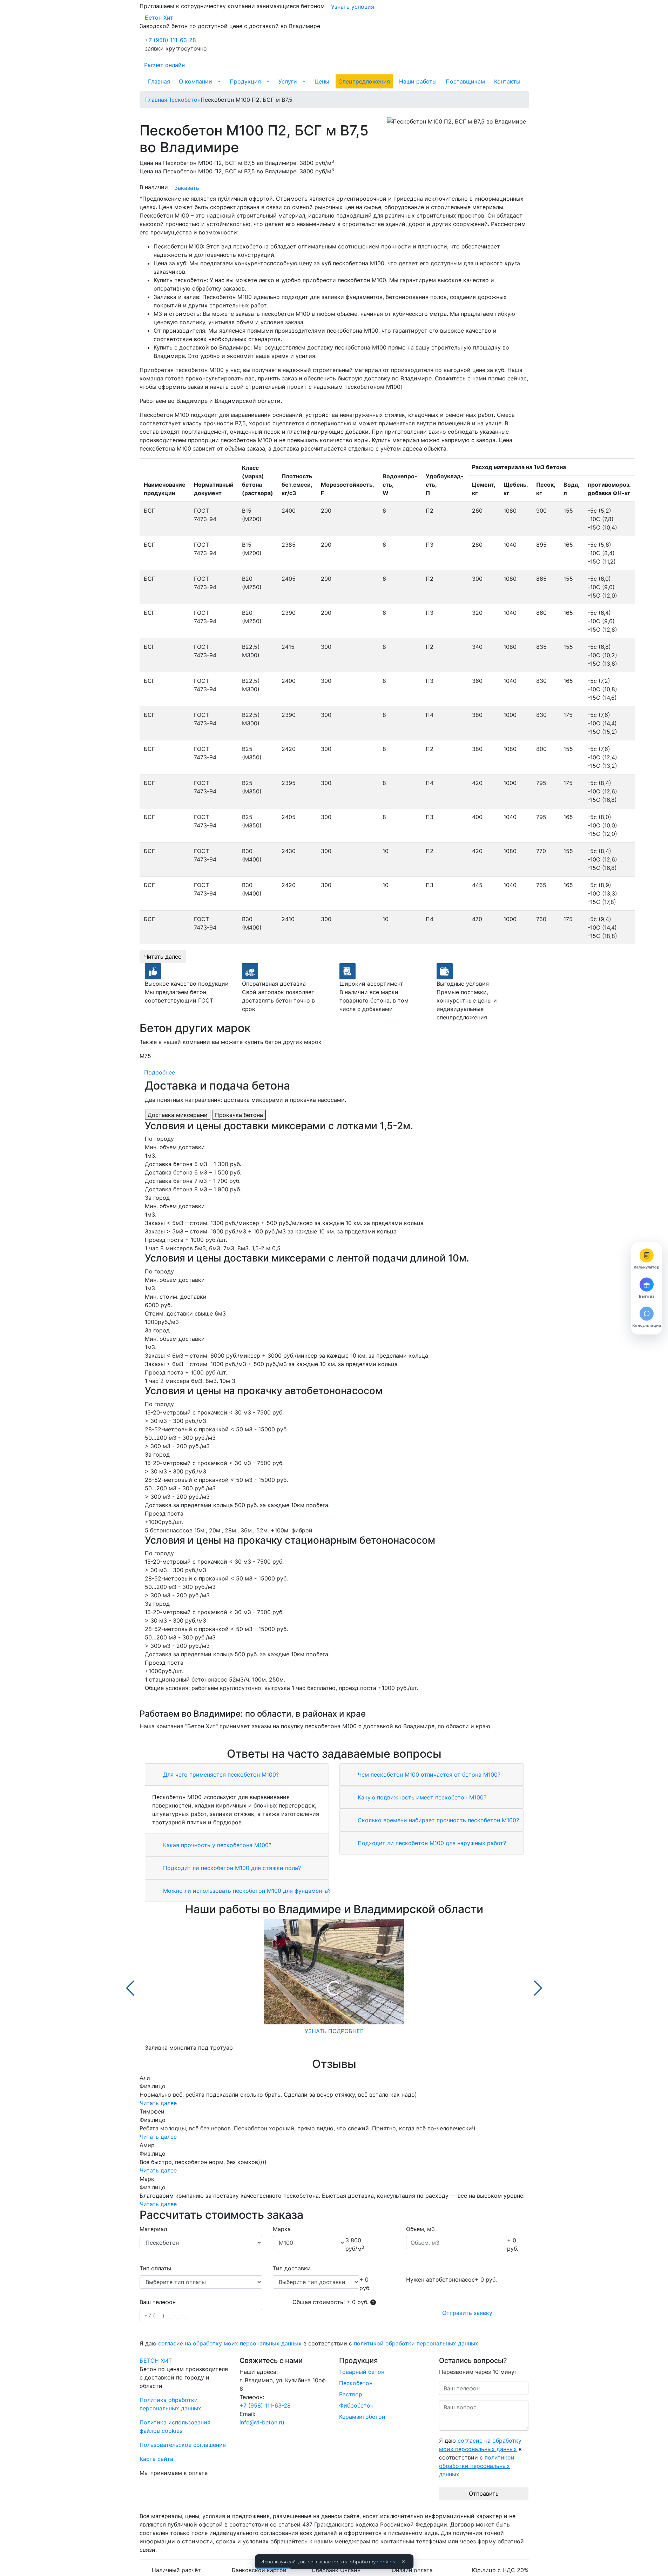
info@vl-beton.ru (262, 2422)
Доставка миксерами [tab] (178, 1115)
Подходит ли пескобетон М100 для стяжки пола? (231, 1868)
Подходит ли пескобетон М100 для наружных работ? (431, 1843)
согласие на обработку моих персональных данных (230, 2343)
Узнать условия (353, 7)
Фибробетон (356, 2405)
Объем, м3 (420, 2229)
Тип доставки (292, 2268)
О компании (195, 81)
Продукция (245, 81)
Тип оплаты (155, 2268)
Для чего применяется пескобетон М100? (220, 1775)
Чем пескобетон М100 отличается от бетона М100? (428, 1775)
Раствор (351, 2394)
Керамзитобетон (362, 2417)
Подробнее (160, 1072)
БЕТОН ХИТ (156, 2361)
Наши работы (418, 81)
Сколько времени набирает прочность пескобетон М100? (437, 1820)
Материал (153, 2229)
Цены (322, 81)
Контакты (507, 81)
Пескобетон (356, 2383)
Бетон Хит (159, 18)
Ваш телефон (158, 2302)
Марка (282, 2229)
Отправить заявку (467, 2313)
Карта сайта (156, 2459)
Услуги (288, 81)
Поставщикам (465, 81)
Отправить (484, 2494)
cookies (386, 2562)
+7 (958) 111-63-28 (170, 40)
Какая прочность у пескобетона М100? (216, 1845)
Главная (159, 81)
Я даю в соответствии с (309, 2343)
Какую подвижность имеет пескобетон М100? (421, 1797)
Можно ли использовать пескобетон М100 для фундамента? (246, 1891)
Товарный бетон (362, 2372)
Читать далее (163, 957)
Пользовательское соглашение (183, 2445)
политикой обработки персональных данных (416, 2343)
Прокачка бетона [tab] (239, 1115)
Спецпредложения (364, 81)
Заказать (187, 188)
